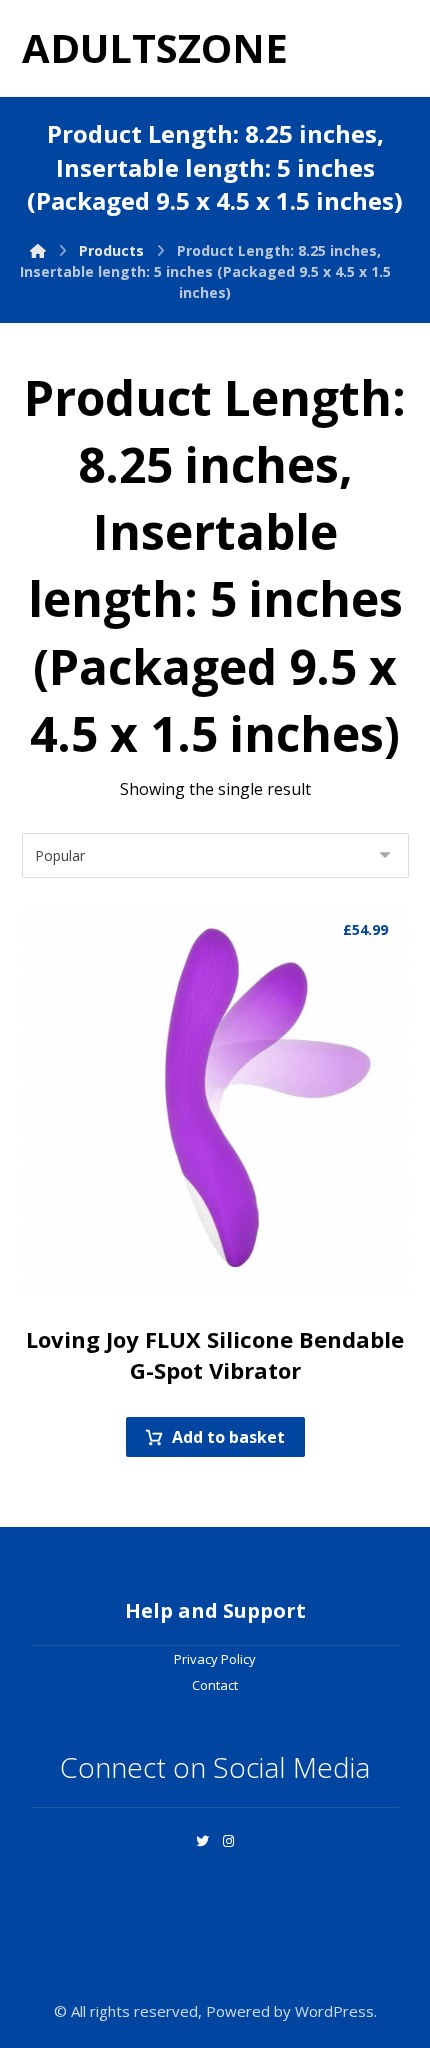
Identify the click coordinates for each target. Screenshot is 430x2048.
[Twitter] (202, 1841)
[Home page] (38, 250)
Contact (215, 1685)
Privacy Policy (215, 1659)
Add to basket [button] (228, 1437)
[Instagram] (228, 1841)
